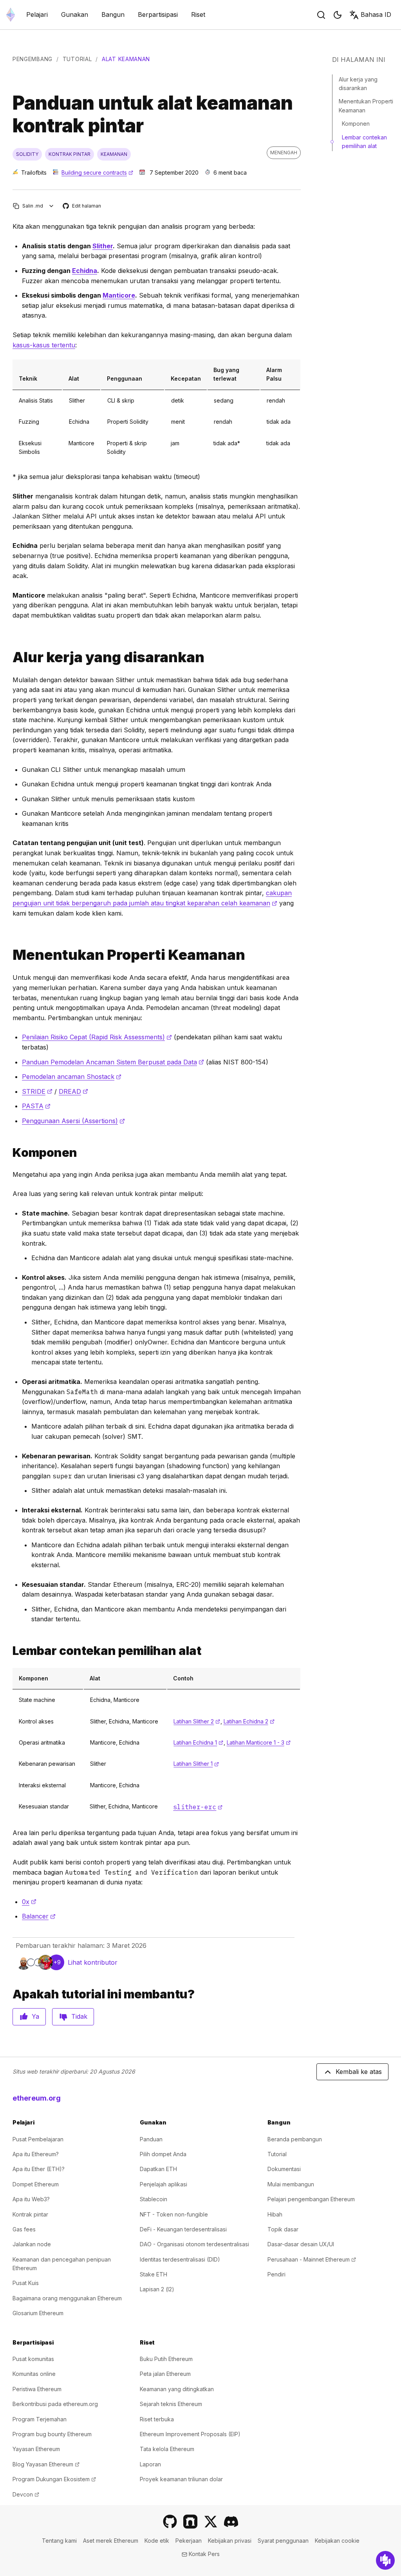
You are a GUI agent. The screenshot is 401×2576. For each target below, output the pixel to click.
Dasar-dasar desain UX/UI (301, 2244)
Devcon (26, 2494)
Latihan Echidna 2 (249, 1721)
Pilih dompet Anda (163, 2154)
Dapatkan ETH (158, 2169)
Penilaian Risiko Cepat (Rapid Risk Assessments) (97, 1037)
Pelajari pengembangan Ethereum (311, 2199)
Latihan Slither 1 (196, 1764)
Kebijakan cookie (337, 2541)
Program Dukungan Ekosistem (54, 2479)
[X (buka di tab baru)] (211, 2522)
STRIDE (37, 1091)
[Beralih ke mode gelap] (338, 15)
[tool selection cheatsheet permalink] (9, 1651)
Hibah (275, 2214)
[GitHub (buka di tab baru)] (170, 2522)
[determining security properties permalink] (9, 955)
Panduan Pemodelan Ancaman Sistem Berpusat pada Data (113, 1062)
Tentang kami (59, 2541)
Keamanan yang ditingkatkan (177, 2389)
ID (376, 14)
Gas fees (24, 2229)
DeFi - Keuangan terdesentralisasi (183, 2229)
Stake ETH (154, 2274)
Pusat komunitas (33, 2359)
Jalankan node (32, 2244)
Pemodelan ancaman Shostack (72, 1077)
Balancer (39, 1916)
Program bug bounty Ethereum (52, 2434)
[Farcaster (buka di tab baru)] (190, 2522)
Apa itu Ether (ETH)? (39, 2169)
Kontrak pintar (30, 2214)
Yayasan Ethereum (36, 2449)
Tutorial (77, 59)
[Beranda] (11, 15)
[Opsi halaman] (51, 206)
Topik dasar (283, 2229)
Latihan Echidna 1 (198, 1742)
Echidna (85, 271)
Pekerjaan (189, 2541)
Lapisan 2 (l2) (157, 2289)
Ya (35, 2016)
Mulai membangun (291, 2184)
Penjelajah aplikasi (163, 2184)
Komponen (356, 124)
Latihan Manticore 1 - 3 (259, 1742)
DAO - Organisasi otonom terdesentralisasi (194, 2244)
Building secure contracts (97, 173)
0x (29, 1902)
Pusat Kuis (26, 2283)
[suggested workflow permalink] (9, 657)
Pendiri (276, 2274)
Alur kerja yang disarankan (358, 84)
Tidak (79, 2016)
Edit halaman (82, 206)
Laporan (150, 2464)
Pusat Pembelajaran (38, 2139)
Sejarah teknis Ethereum (171, 2404)
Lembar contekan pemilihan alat (364, 142)
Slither (103, 246)
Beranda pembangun (295, 2139)
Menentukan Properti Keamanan (366, 106)
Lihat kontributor (93, 1962)
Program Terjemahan (40, 2419)
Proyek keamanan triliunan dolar (181, 2479)
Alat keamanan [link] (126, 59)
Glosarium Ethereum (38, 2313)
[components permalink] (9, 1153)
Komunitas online (34, 2374)
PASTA (36, 1106)
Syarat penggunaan (283, 2541)
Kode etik (157, 2541)
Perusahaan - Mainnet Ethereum (312, 2259)
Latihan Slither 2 (197, 1721)
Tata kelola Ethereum (167, 2449)
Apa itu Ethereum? (36, 2154)
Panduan (151, 2139)
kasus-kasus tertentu (44, 345)
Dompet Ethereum (36, 2184)
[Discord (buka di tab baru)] (231, 2522)
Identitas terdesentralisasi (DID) (180, 2259)
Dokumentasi (284, 2169)
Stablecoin (154, 2199)
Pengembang (33, 59)
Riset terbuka (157, 2419)
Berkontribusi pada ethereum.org (55, 2404)
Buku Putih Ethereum (166, 2359)
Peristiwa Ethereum (37, 2389)
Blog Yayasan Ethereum (46, 2464)
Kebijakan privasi (230, 2541)
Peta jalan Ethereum (165, 2374)
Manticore (119, 295)
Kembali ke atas (359, 2072)
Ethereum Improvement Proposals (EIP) (190, 2434)
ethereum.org (37, 2098)
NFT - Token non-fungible (174, 2214)
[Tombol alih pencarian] (321, 15)
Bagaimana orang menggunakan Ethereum (67, 2298)
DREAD (73, 1091)
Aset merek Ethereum (111, 2541)
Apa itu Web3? (31, 2199)
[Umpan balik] (385, 2560)
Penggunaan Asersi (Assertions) (73, 1121)
